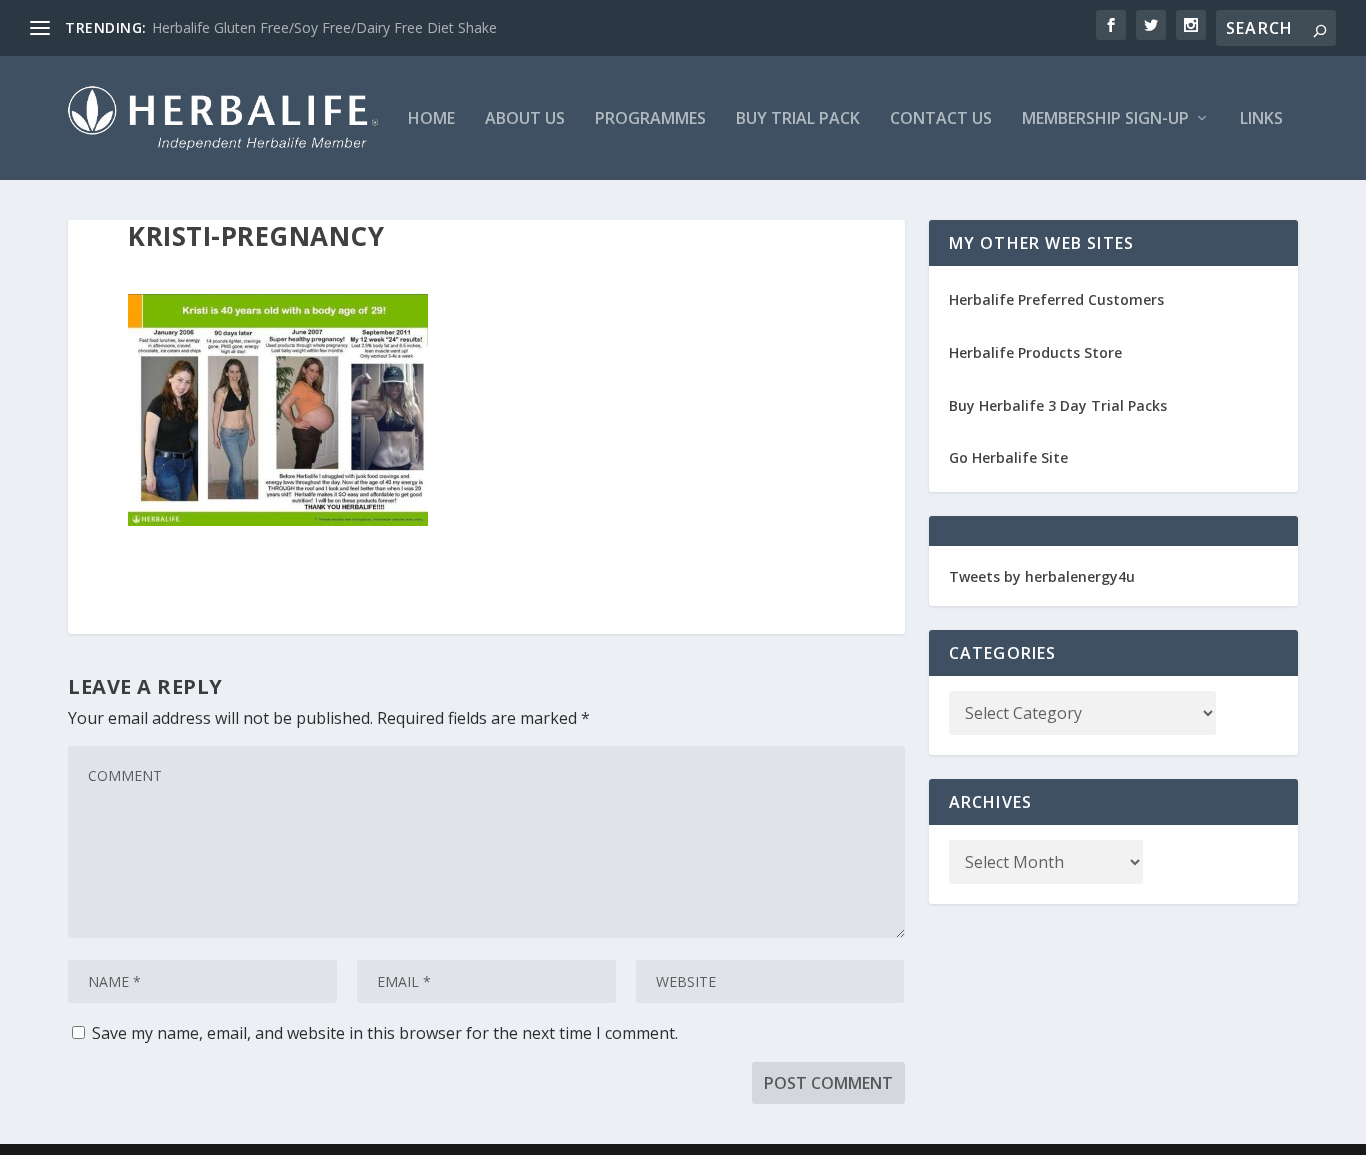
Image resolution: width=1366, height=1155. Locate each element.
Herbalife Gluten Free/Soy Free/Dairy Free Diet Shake (324, 27)
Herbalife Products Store (1035, 352)
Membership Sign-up (1105, 119)
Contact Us (941, 119)
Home (431, 119)
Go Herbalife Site (1008, 457)
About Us (525, 119)
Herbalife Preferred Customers (1056, 299)
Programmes (650, 119)
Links (1261, 119)
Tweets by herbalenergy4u (1042, 576)
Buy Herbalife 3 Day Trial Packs (1058, 405)
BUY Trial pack (798, 119)
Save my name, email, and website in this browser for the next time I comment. (385, 1033)
